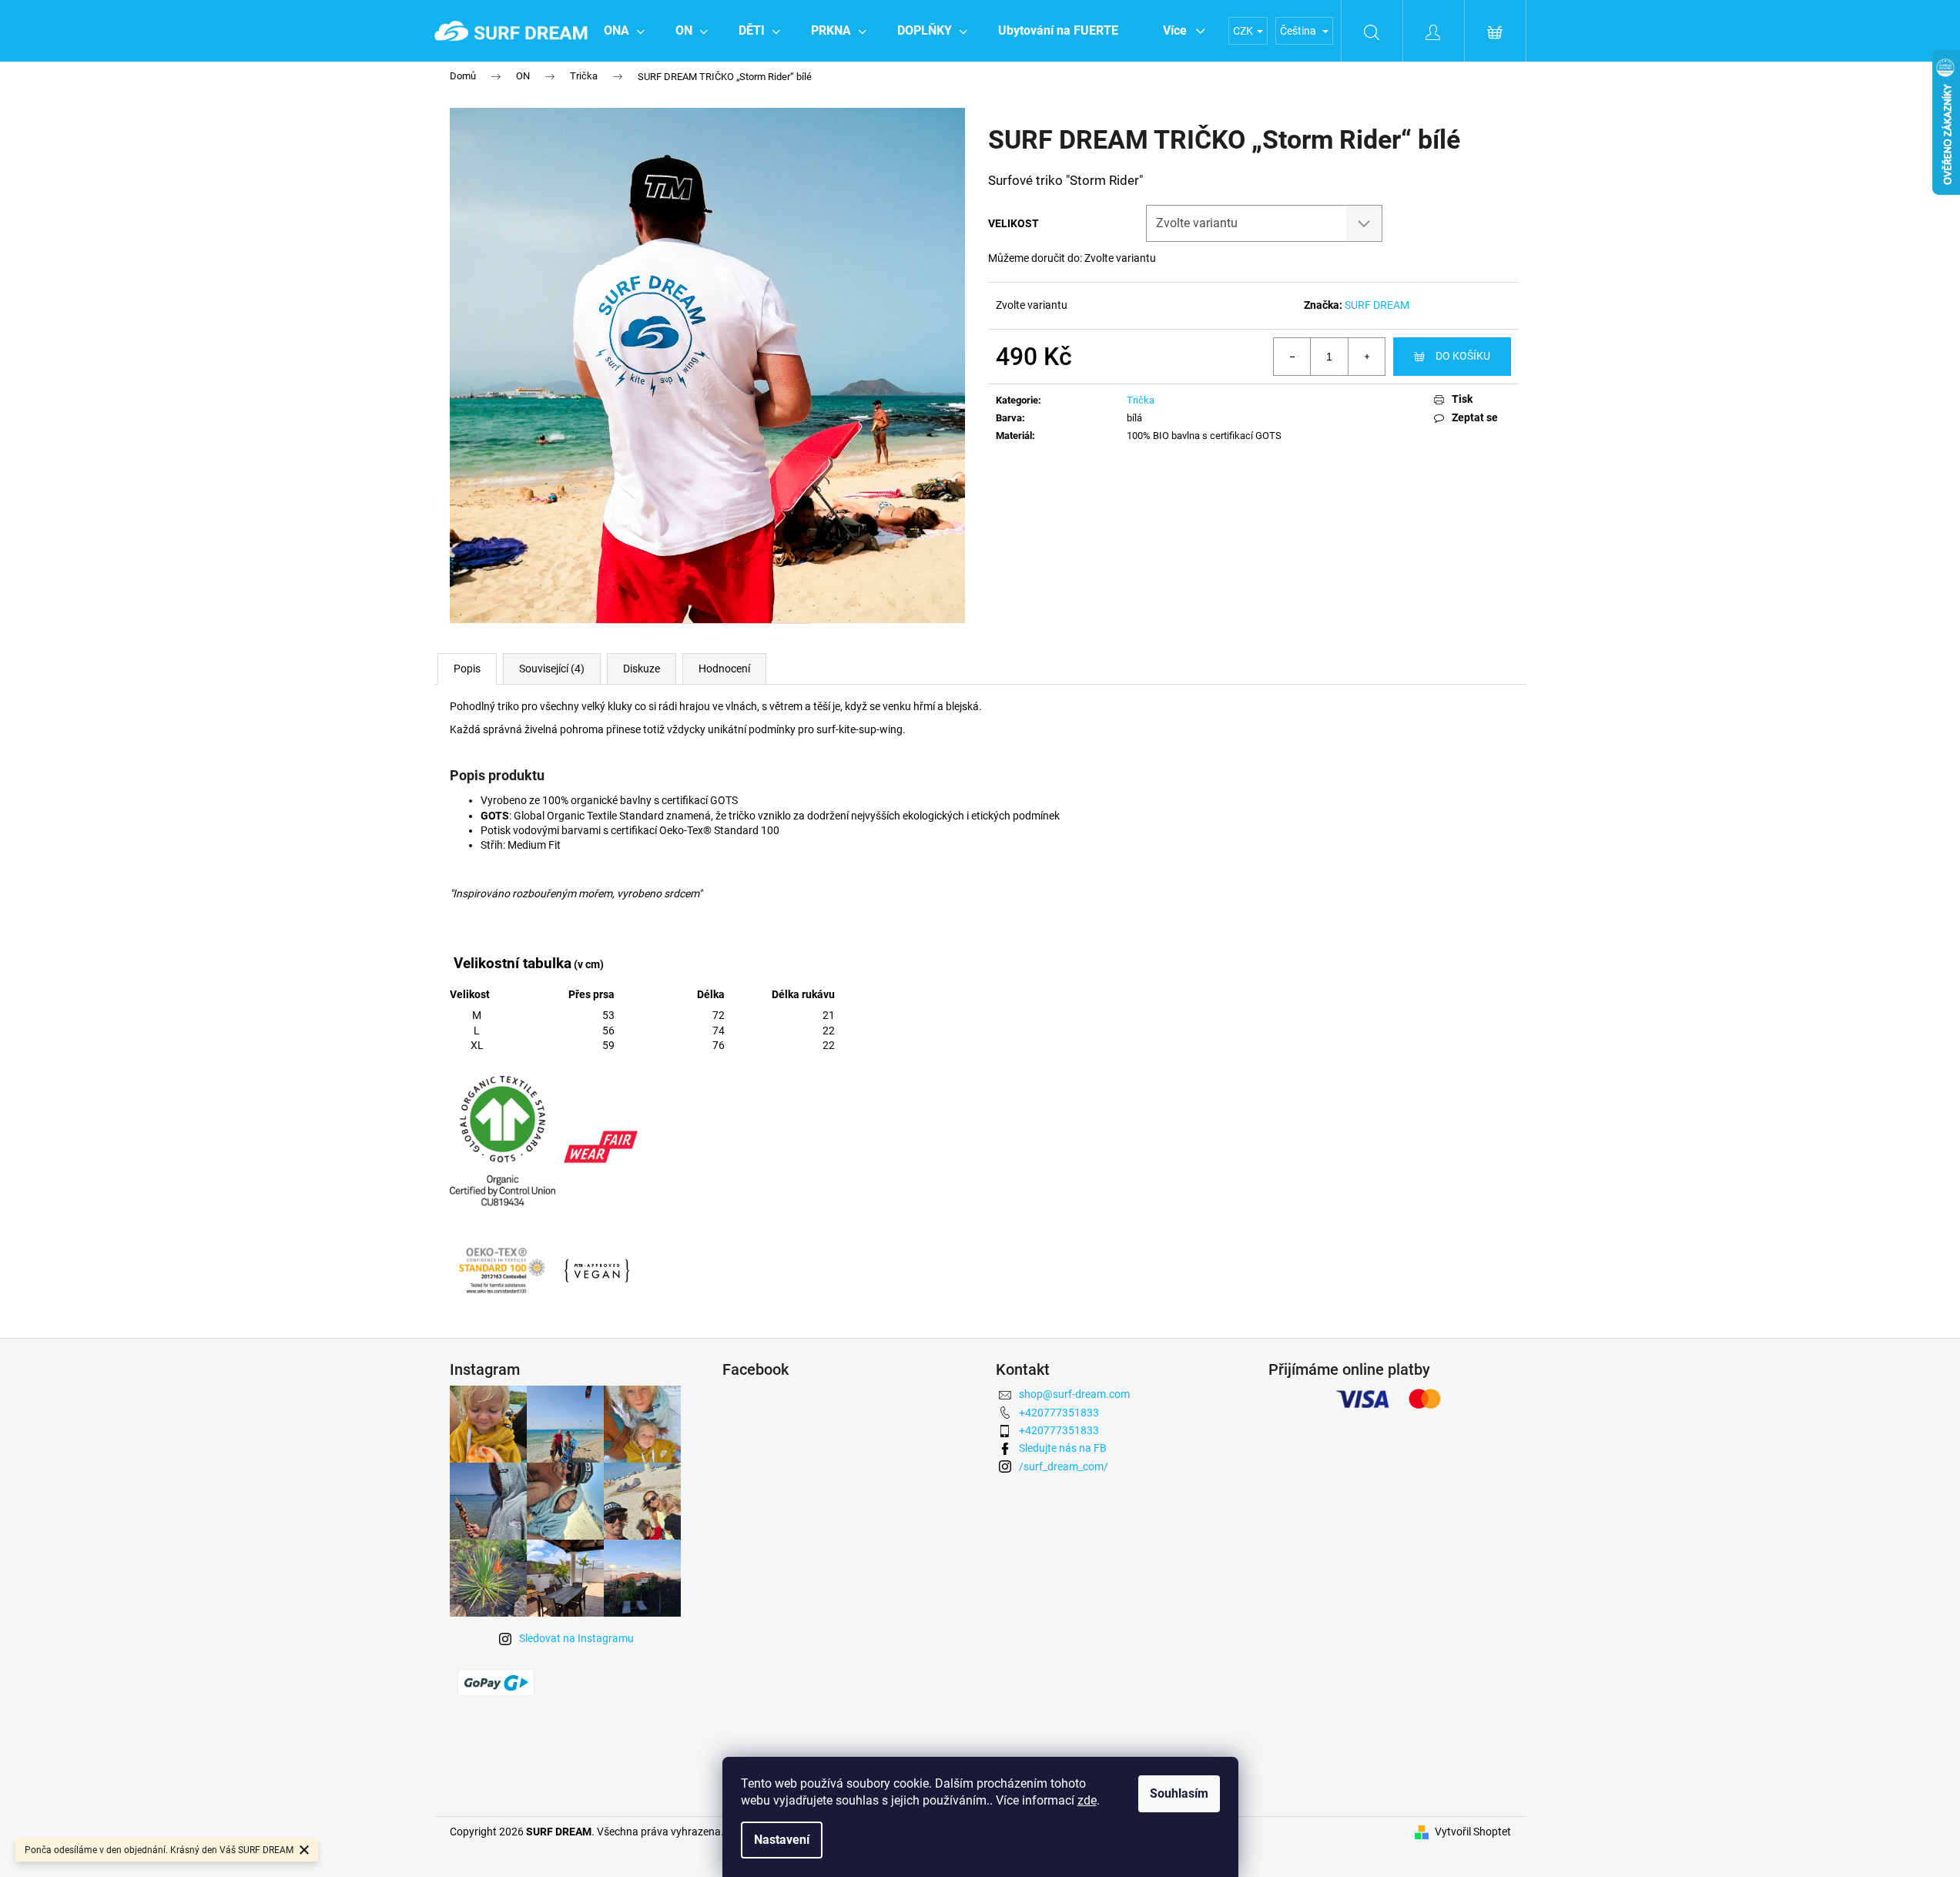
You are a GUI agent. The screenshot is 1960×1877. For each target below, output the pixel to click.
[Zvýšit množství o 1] (1366, 357)
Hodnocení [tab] (724, 669)
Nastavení (782, 1840)
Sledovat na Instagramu (576, 1638)
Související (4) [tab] (552, 669)
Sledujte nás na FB (1063, 1448)
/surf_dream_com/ (1064, 1466)
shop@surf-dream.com (1074, 1394)
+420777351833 (1059, 1413)
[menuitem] (624, 31)
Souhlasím (1179, 1793)
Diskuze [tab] (642, 669)
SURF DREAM (1377, 305)
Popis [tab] (467, 669)
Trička (1141, 400)
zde (1087, 1800)
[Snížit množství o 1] (1292, 357)
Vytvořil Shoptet (1473, 1832)
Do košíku (1463, 356)
